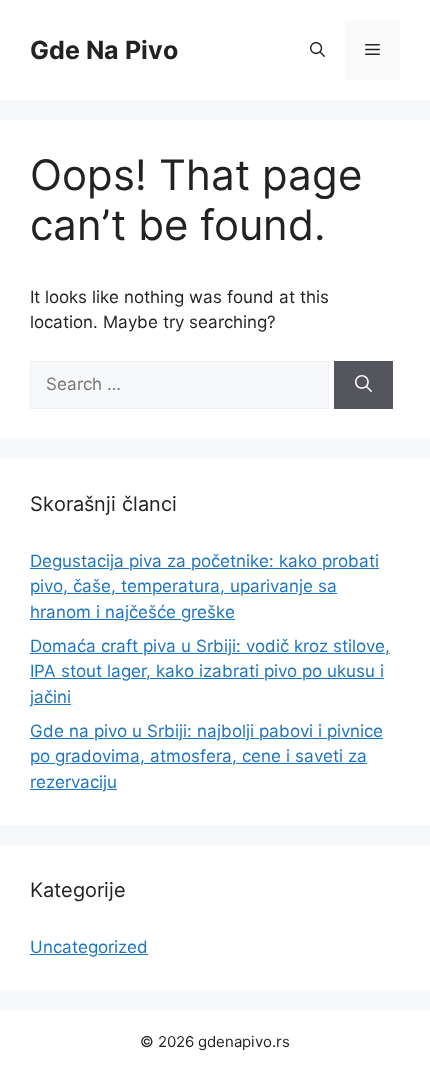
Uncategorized (89, 947)
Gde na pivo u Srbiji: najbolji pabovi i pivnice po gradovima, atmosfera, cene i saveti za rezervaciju (206, 756)
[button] (317, 50)
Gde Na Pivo (104, 50)
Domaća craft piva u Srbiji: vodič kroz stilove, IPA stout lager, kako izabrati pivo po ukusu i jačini (210, 671)
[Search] (363, 385)
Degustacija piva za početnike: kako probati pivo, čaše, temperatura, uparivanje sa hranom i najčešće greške (204, 586)
